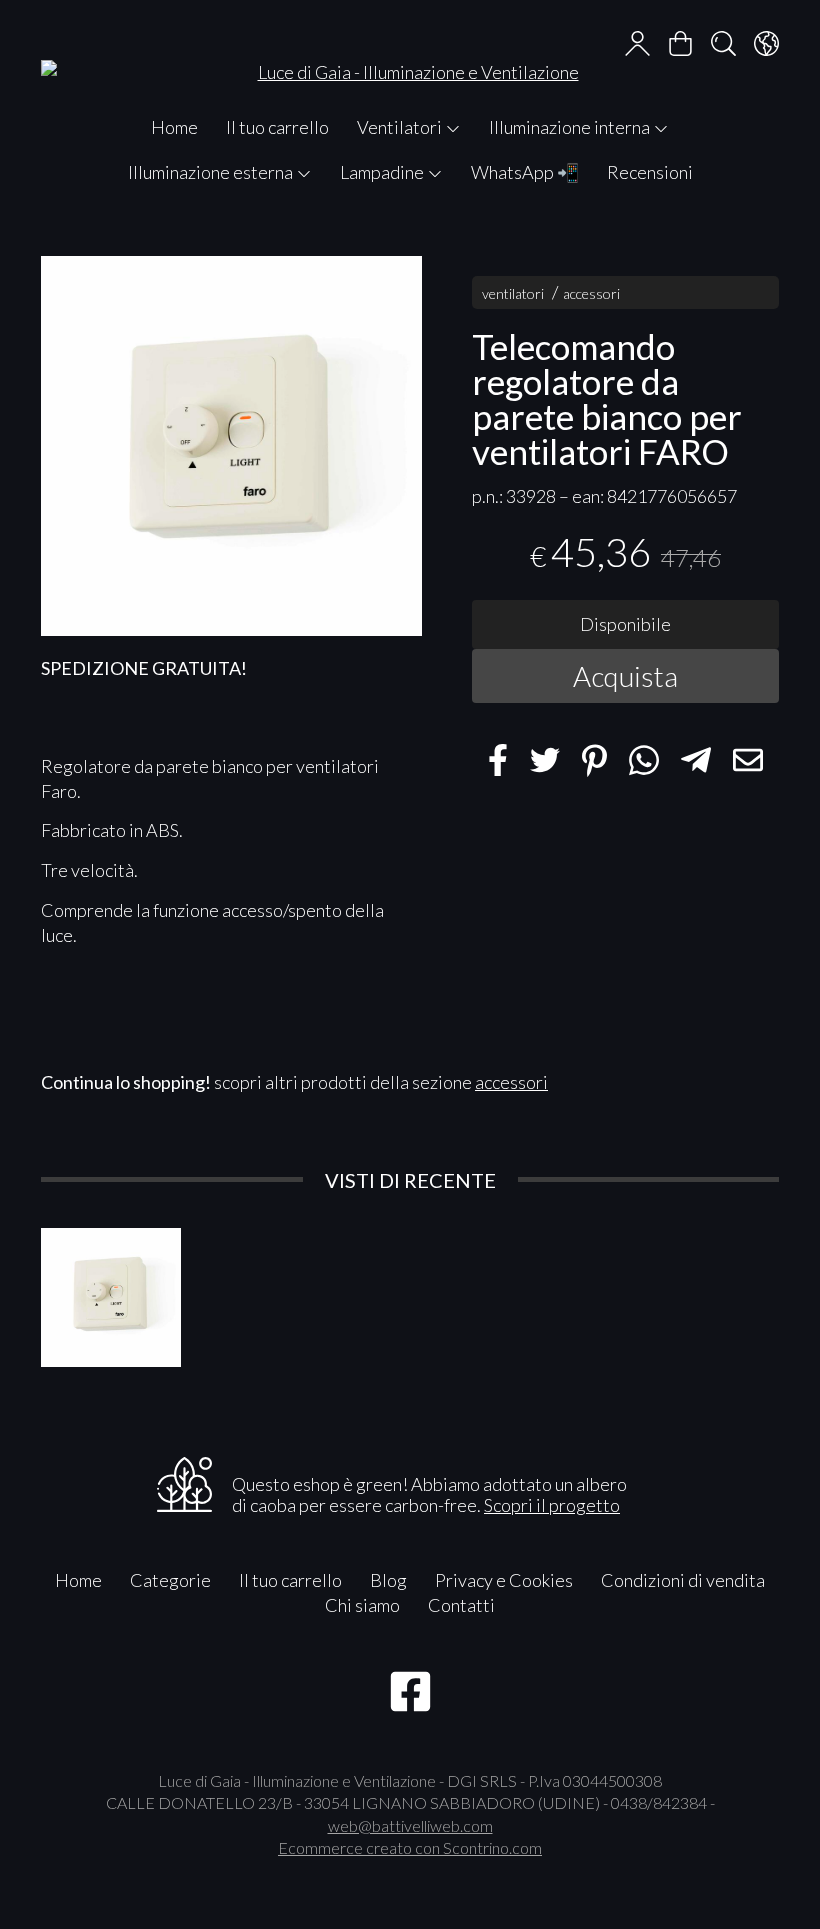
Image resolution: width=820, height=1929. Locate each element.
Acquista (625, 676)
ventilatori (513, 293)
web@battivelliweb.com (410, 1825)
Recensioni (650, 172)
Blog (388, 1580)
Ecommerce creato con (410, 1847)
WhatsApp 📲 (525, 172)
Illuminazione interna (571, 127)
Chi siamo (362, 1605)
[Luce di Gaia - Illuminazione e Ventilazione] (410, 52)
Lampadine (383, 172)
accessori (591, 293)
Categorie (170, 1580)
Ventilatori (401, 127)
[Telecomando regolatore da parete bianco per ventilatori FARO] (231, 446)
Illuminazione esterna (212, 172)
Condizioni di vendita (683, 1580)
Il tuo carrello (277, 127)
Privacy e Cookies (504, 1580)
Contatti (461, 1605)
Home (174, 127)
